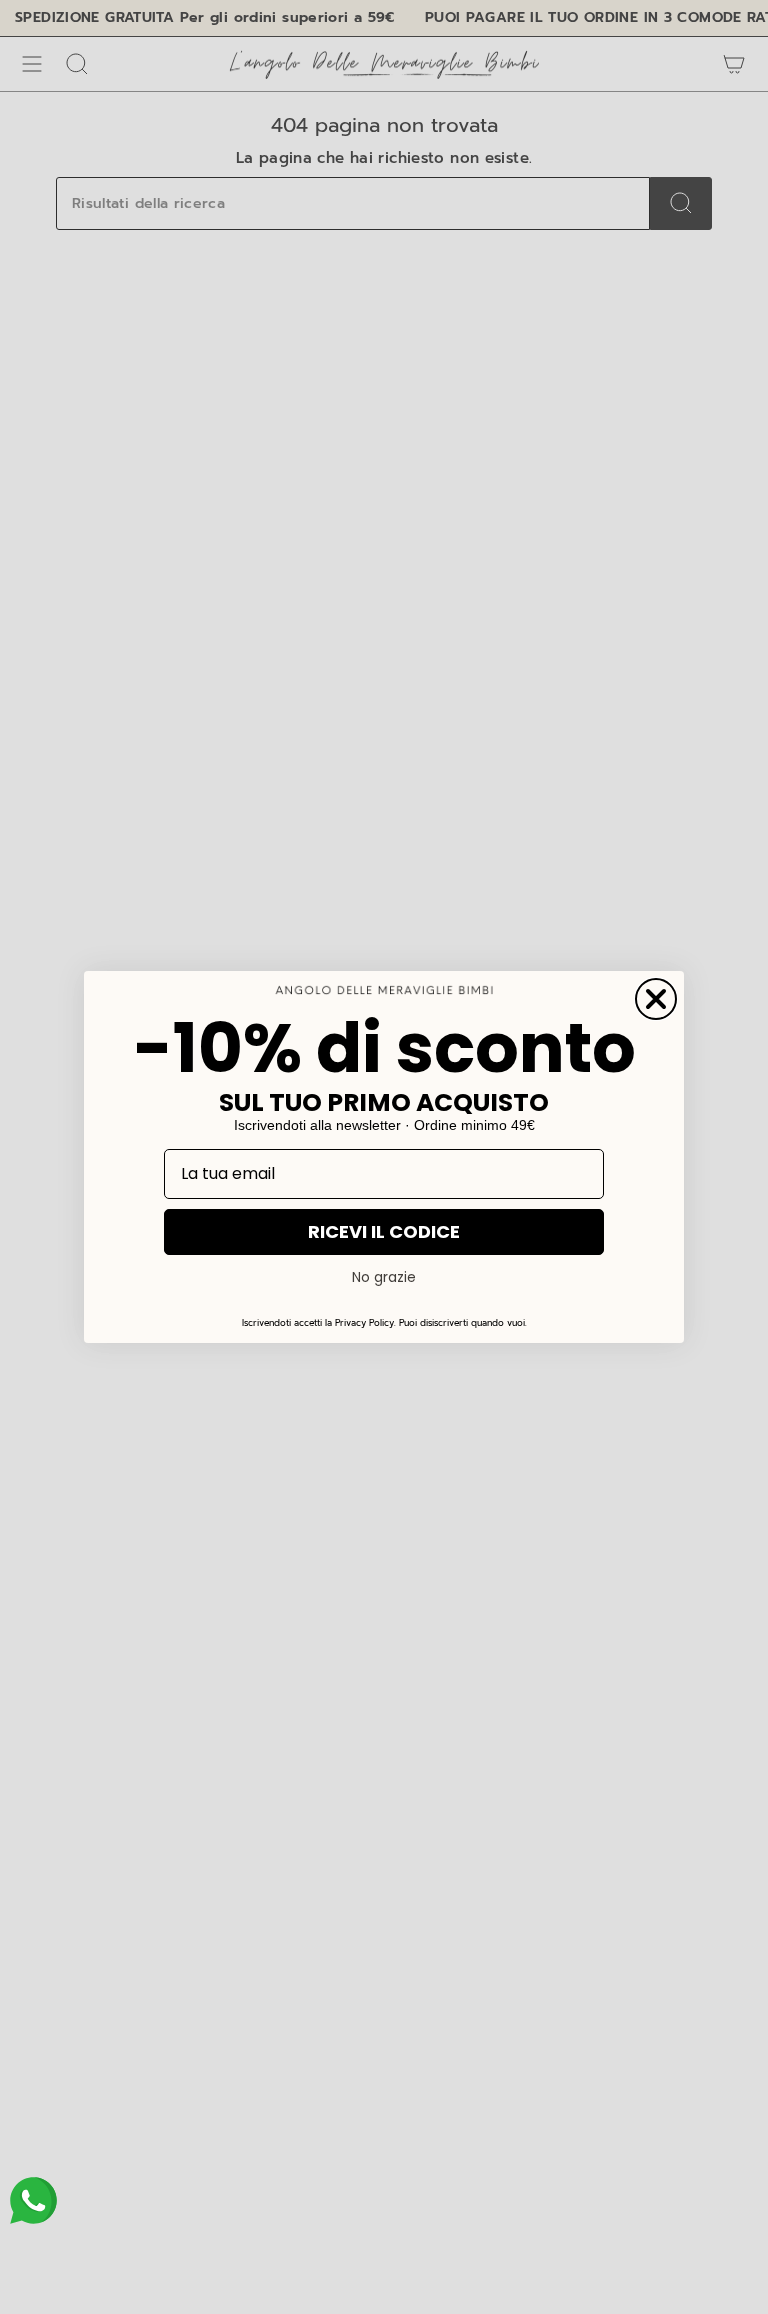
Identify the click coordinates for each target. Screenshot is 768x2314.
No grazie (384, 1277)
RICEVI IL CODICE (384, 1231)
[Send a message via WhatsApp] (33, 2200)
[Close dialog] (656, 999)
